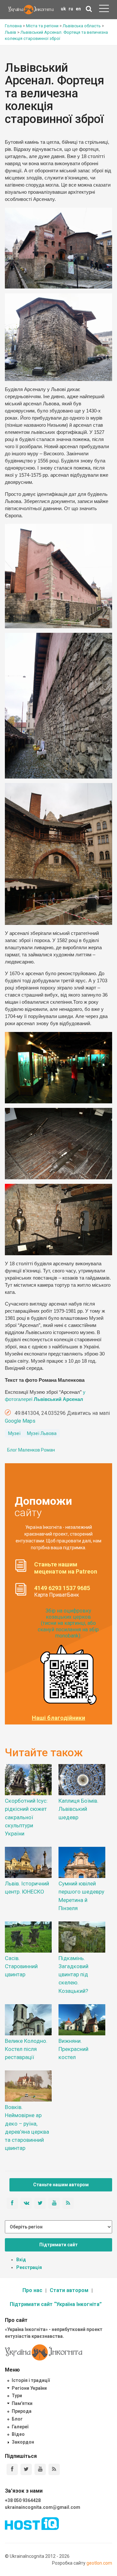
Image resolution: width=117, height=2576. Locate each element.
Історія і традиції (31, 2380)
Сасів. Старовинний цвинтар (21, 1966)
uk (63, 9)
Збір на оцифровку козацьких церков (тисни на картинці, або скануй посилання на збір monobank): (68, 1623)
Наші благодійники (58, 1718)
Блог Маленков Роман (31, 1450)
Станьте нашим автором (61, 2185)
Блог (17, 2419)
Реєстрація (29, 2267)
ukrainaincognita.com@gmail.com (43, 2507)
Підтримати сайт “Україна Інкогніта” (56, 2304)
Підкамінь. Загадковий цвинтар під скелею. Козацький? (73, 1975)
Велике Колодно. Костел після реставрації (26, 2049)
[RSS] (54, 2469)
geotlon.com (99, 2563)
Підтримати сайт (58, 2245)
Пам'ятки (22, 2403)
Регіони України (29, 2388)
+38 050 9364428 (23, 2500)
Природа (22, 2411)
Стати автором (69, 2290)
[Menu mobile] (104, 10)
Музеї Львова (42, 1433)
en (78, 9)
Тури (17, 2396)
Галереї (20, 2427)
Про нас (32, 2290)
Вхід (21, 2260)
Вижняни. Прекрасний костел (73, 2049)
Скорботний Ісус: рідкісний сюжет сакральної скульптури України (26, 1817)
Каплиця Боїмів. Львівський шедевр (78, 1809)
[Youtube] (40, 2469)
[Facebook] (12, 2469)
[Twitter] (26, 2469)
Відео (18, 2434)
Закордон (23, 2442)
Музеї (14, 1433)
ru (71, 9)
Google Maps (20, 1421)
